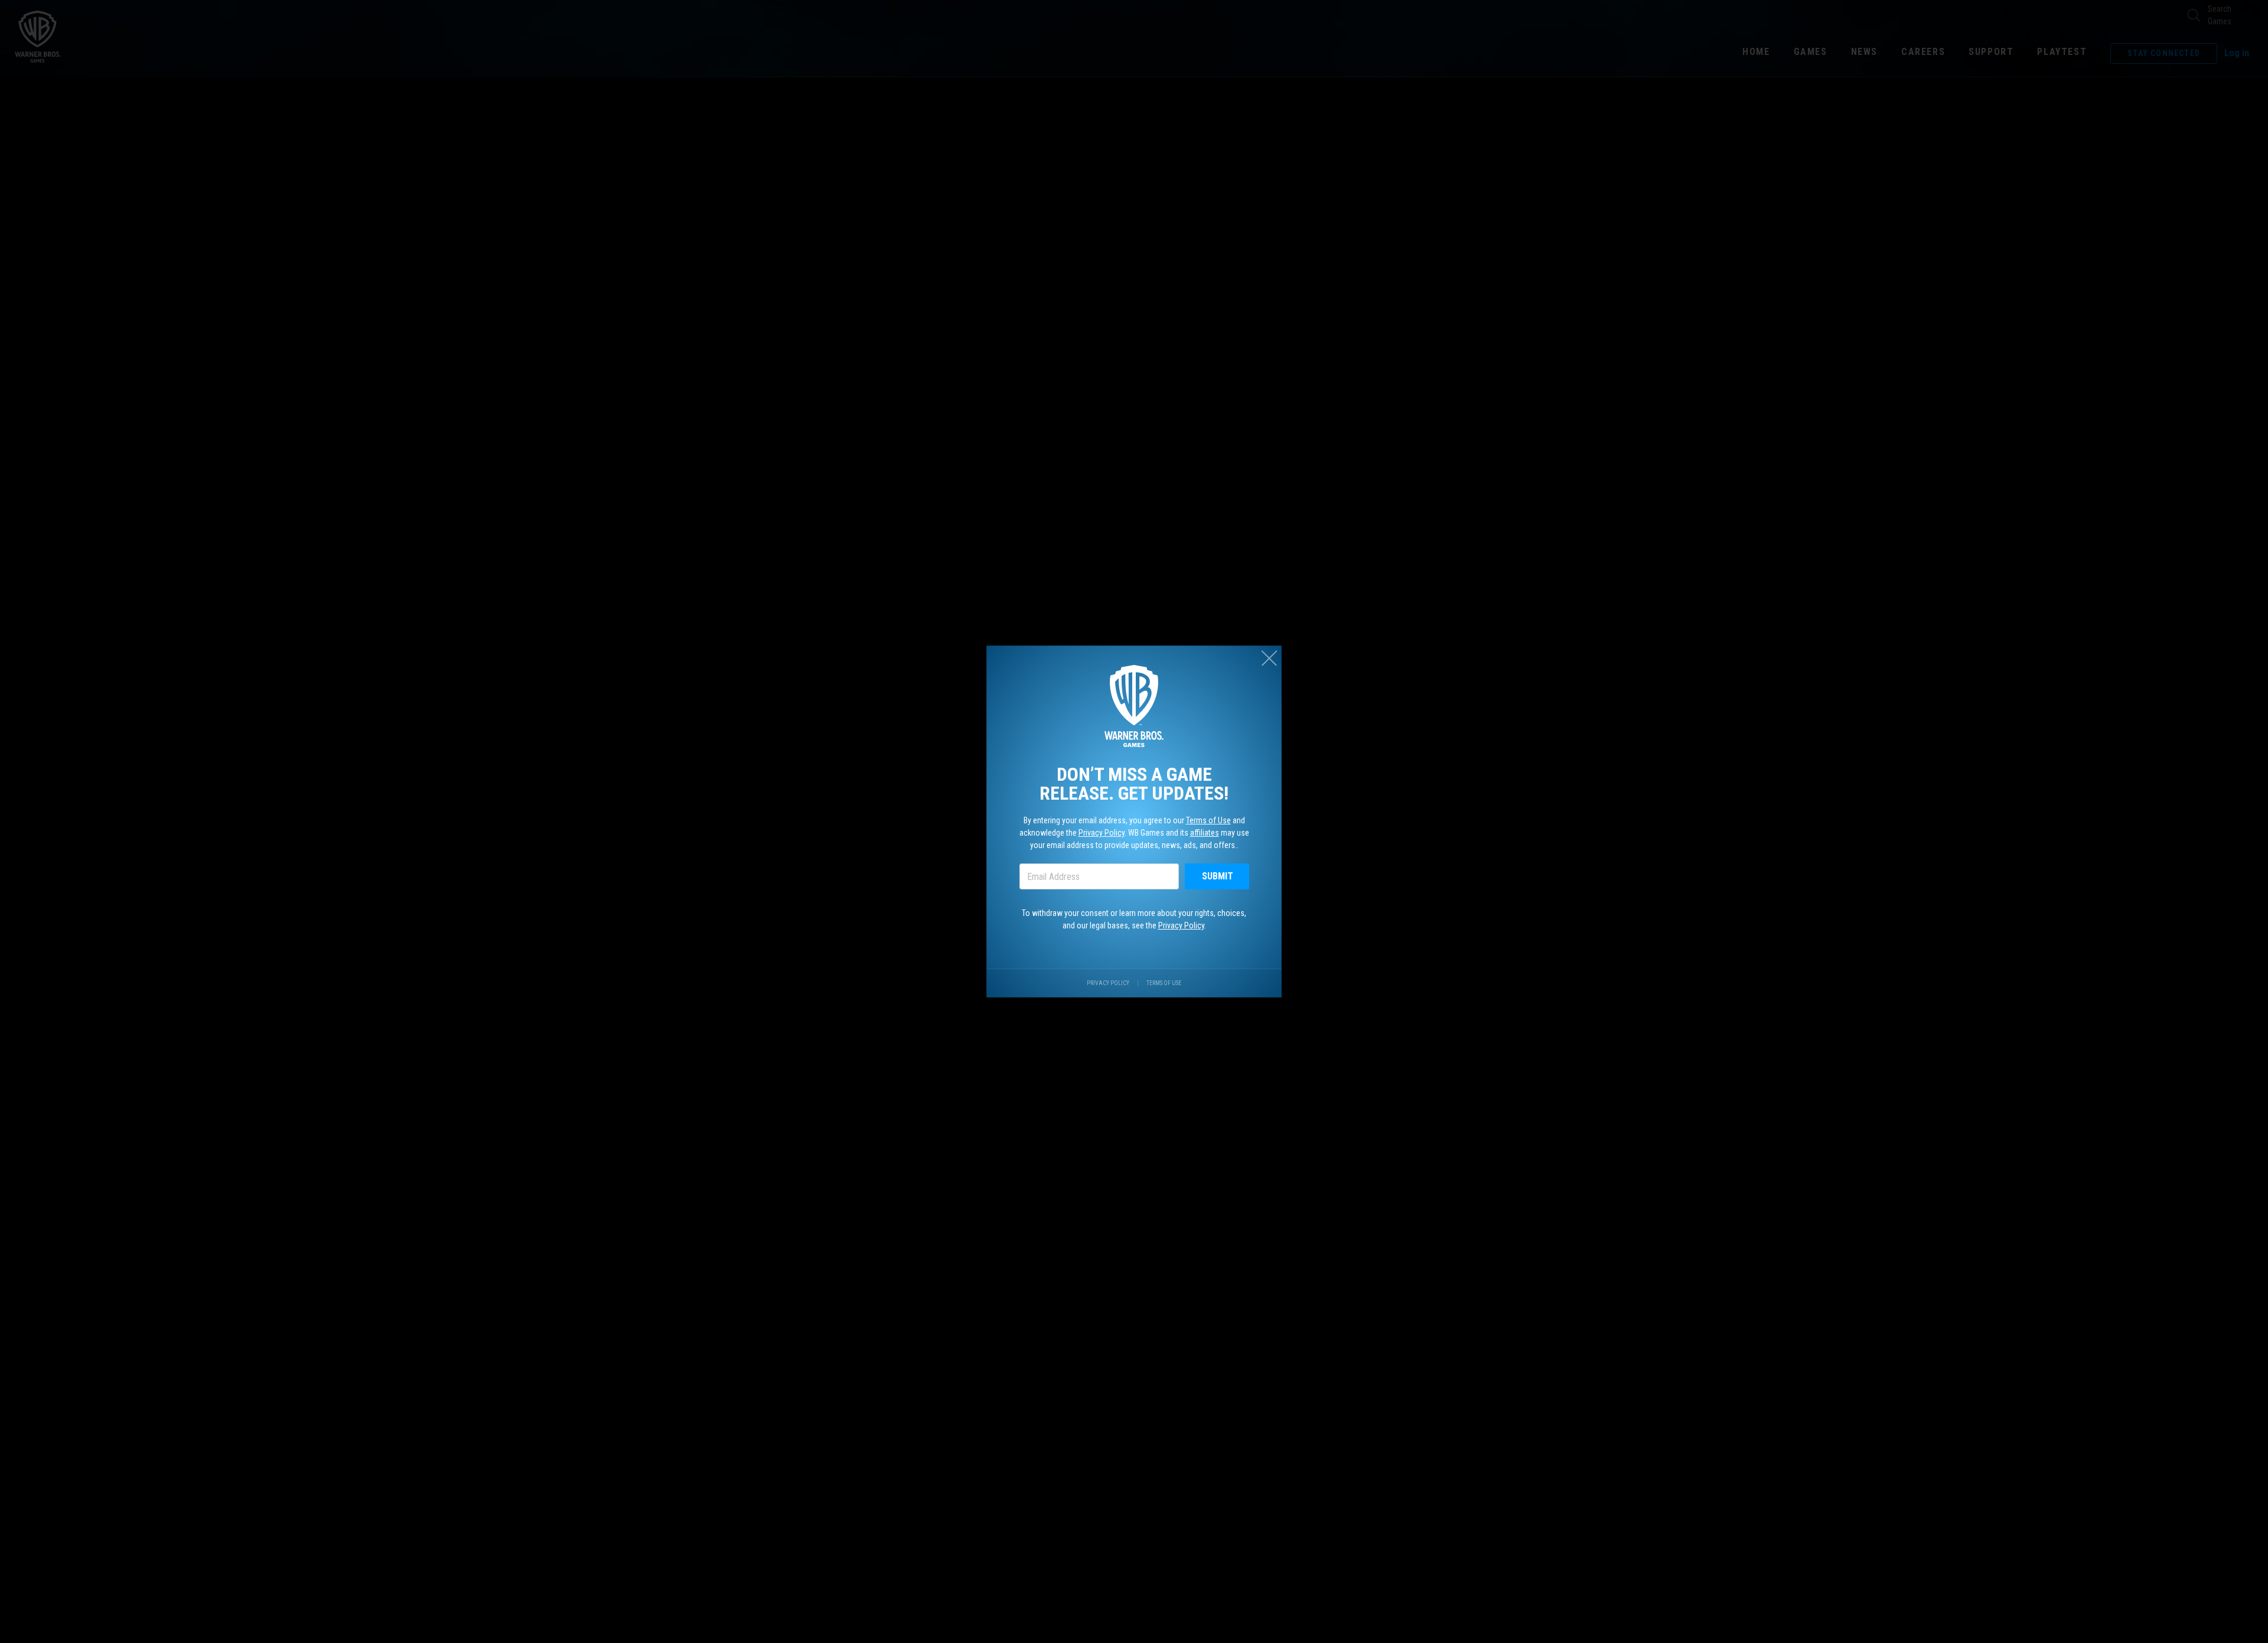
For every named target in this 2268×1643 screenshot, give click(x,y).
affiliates (1205, 833)
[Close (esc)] (1269, 658)
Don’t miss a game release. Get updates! (1134, 784)
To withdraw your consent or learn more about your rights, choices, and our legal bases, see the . (1134, 919)
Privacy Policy (1102, 833)
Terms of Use (1208, 820)
